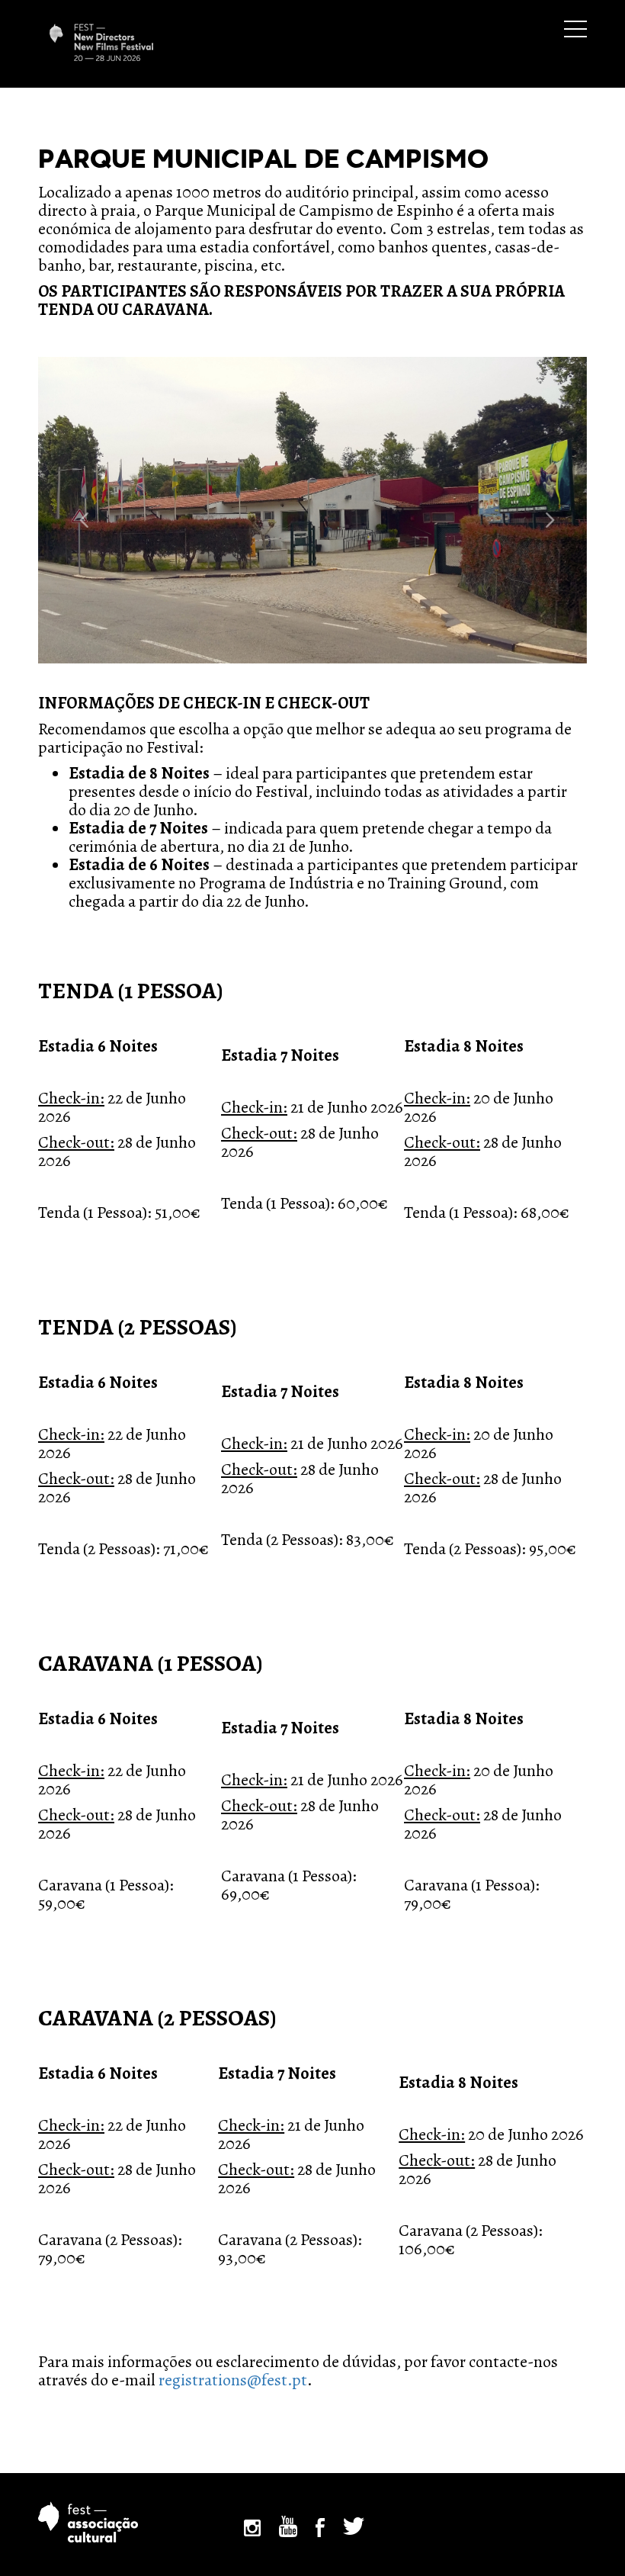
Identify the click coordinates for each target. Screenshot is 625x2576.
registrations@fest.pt (233, 2380)
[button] (79, 510)
